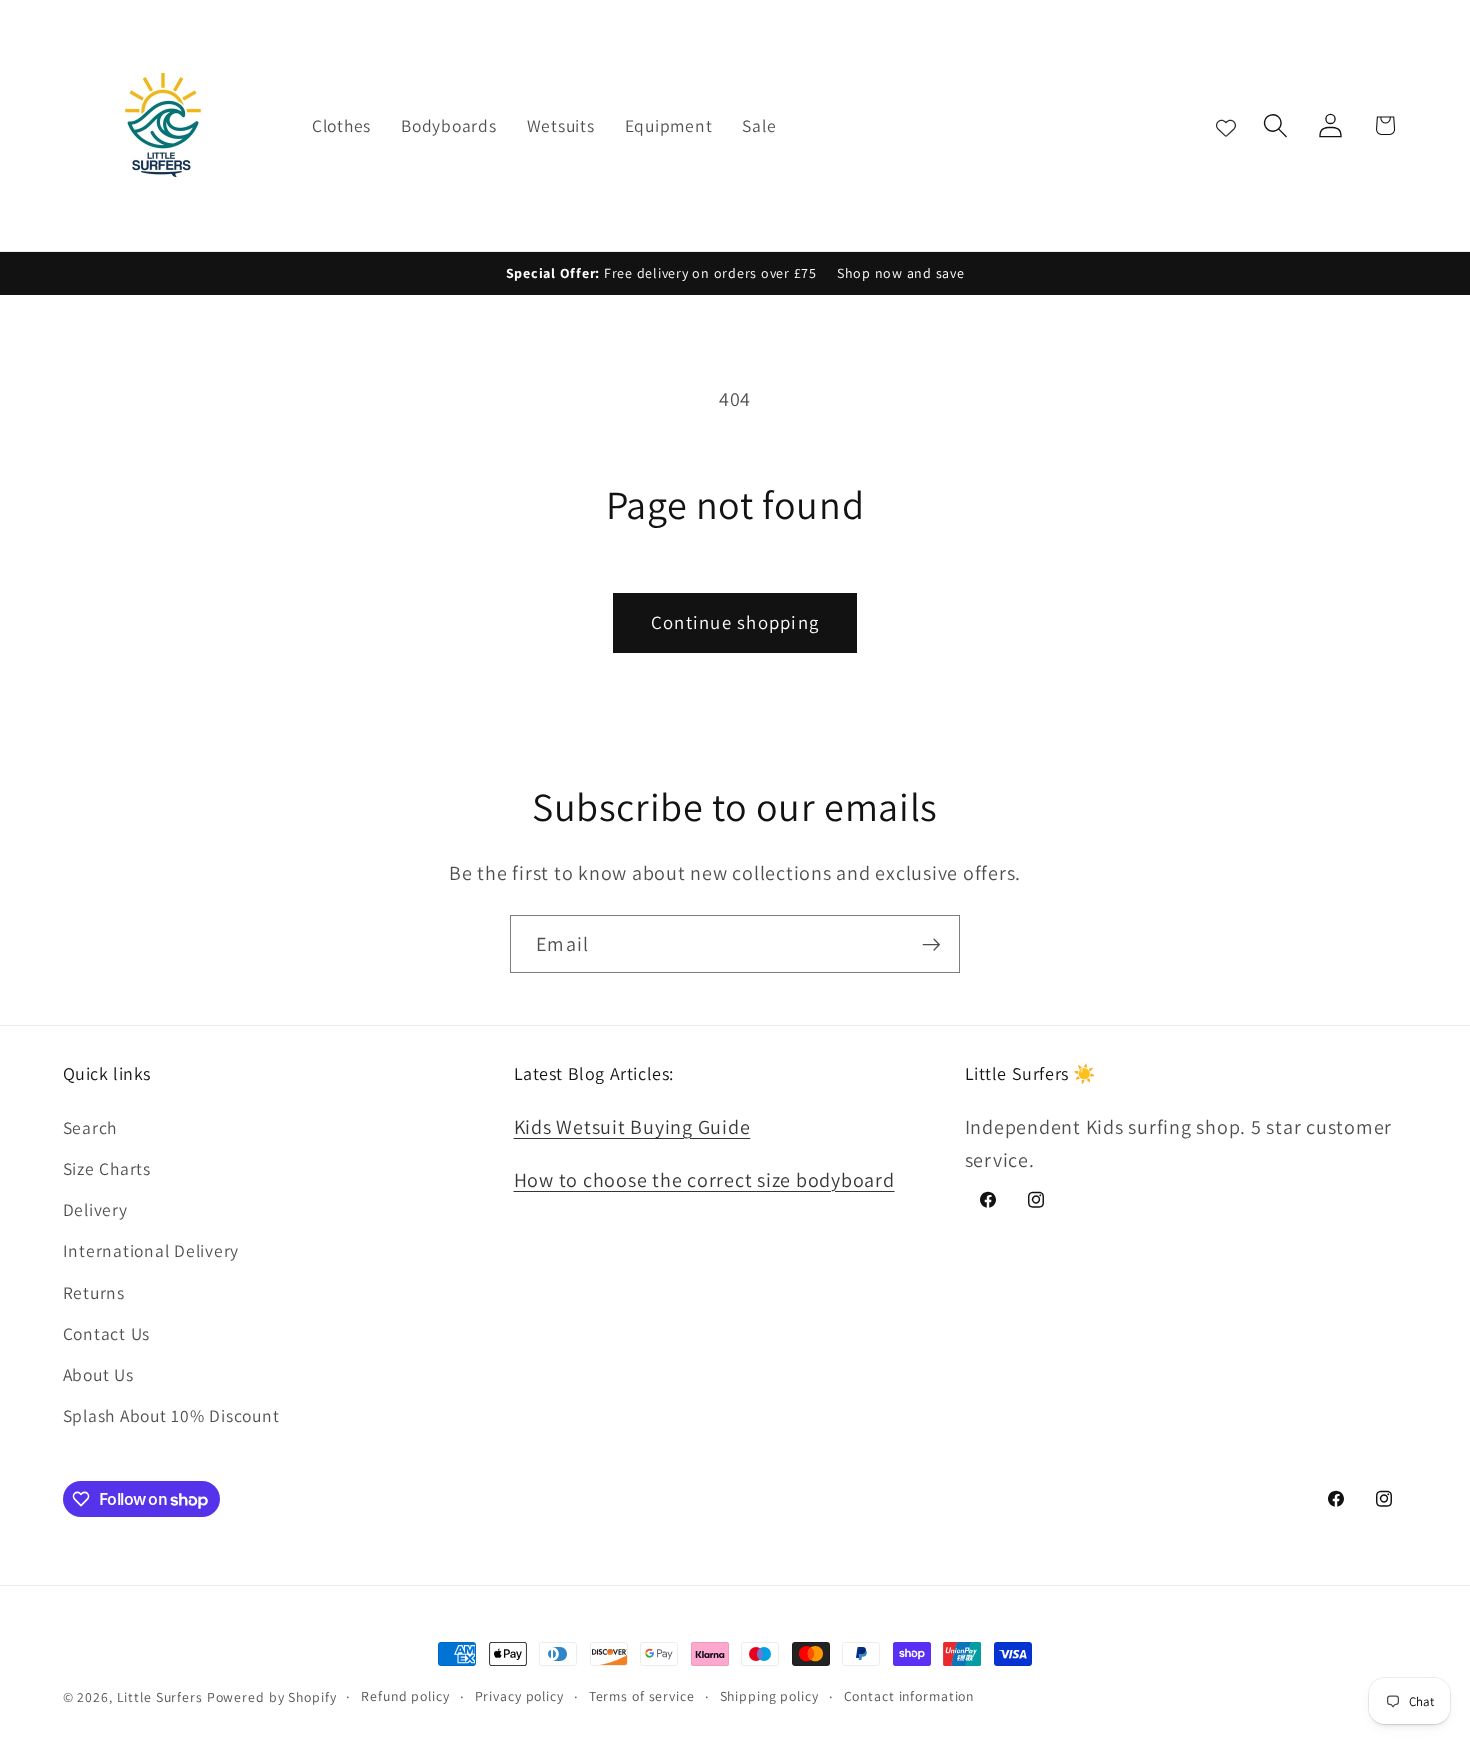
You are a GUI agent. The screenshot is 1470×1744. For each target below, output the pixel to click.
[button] (1275, 125)
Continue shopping (735, 622)
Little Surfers (160, 1697)
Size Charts (107, 1168)
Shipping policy (769, 1696)
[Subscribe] (931, 944)
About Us (98, 1374)
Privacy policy (519, 1696)
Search (90, 1127)
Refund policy (405, 1696)
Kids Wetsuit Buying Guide (632, 1127)
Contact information (909, 1696)
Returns (94, 1292)
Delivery (95, 1209)
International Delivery (151, 1250)
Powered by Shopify (272, 1697)
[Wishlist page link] (1226, 125)
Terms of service (642, 1696)
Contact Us (107, 1333)
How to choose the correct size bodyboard (704, 1180)
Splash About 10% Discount (171, 1415)
